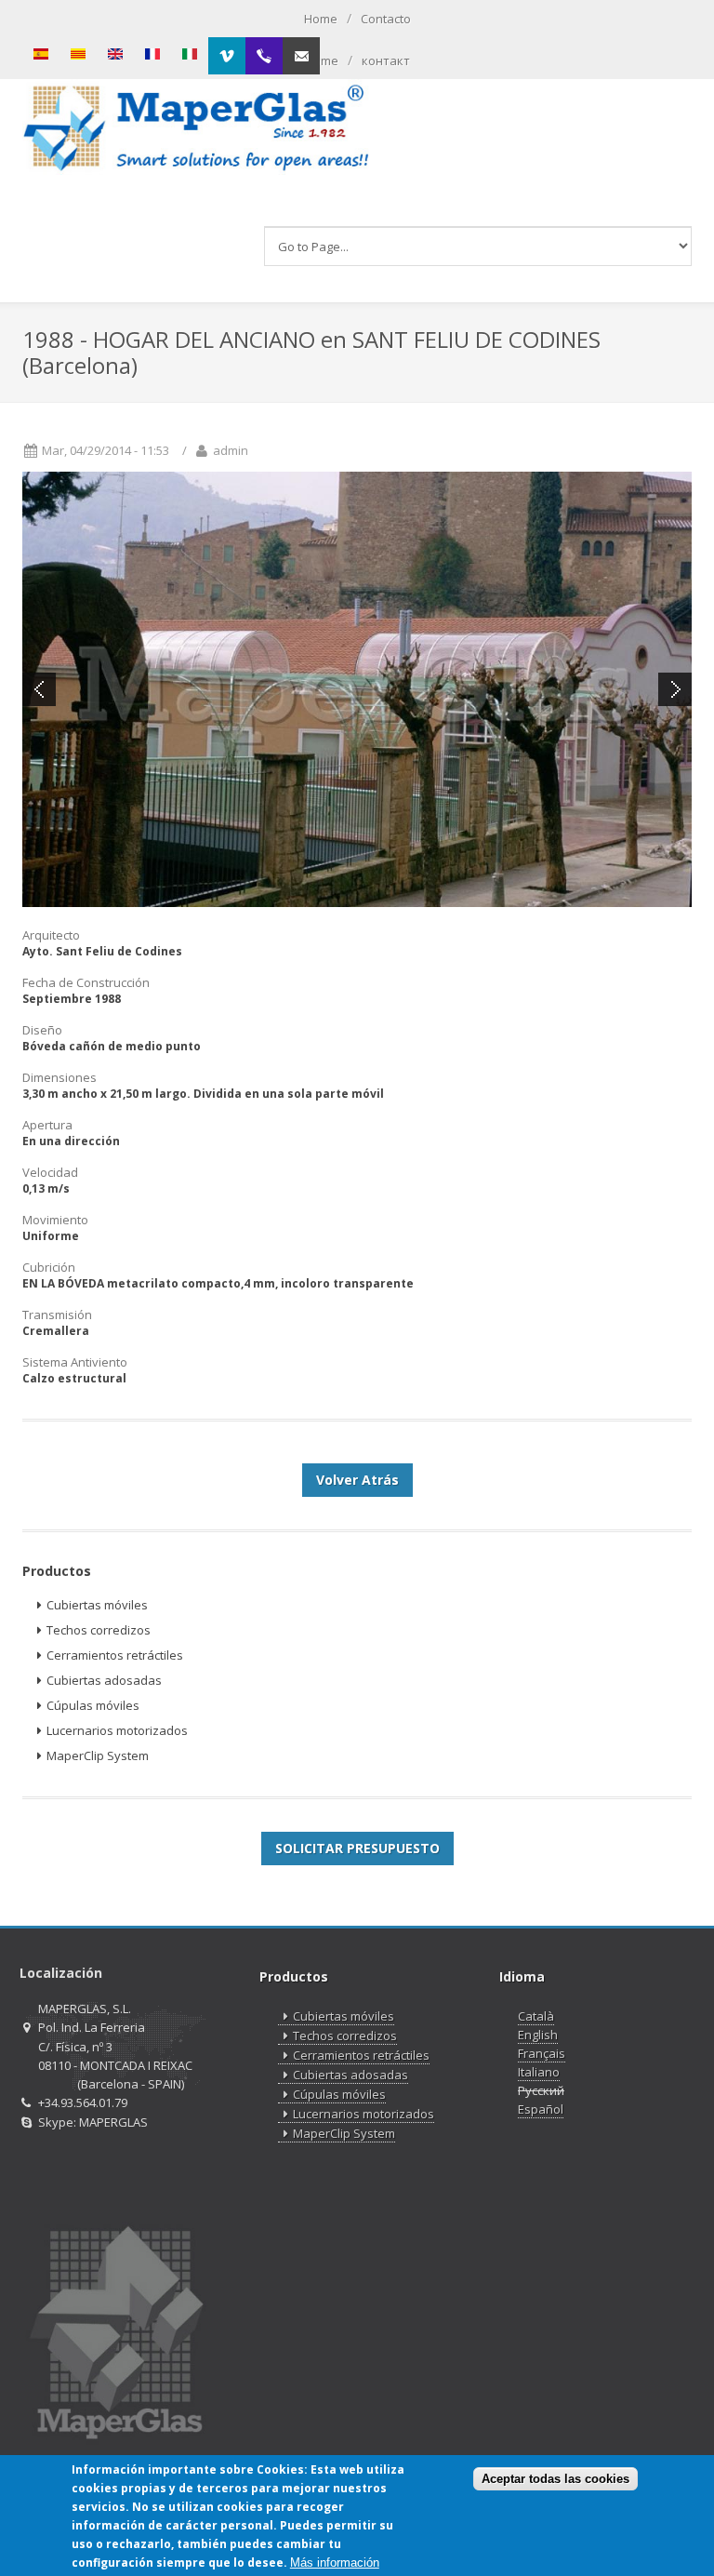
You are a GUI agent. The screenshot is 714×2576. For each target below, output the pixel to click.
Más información (335, 2563)
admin (231, 450)
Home (321, 19)
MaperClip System (98, 1755)
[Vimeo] (227, 56)
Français (542, 2053)
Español (541, 2109)
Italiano (539, 2072)
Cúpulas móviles (93, 1705)
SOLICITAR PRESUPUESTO (357, 1848)
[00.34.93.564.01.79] (264, 56)
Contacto (386, 19)
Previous (39, 689)
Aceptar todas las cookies (555, 2479)
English (538, 2035)
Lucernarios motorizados (117, 1730)
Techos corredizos (99, 1630)
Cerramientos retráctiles (115, 1655)
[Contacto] (301, 56)
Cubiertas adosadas (104, 1680)
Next (675, 689)
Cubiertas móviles (97, 1605)
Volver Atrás (357, 1480)
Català (536, 2016)
